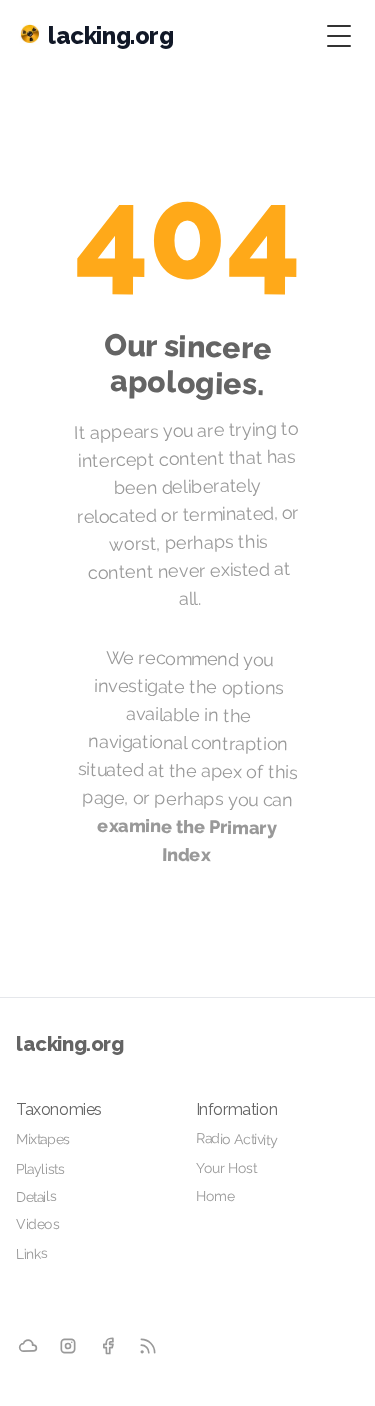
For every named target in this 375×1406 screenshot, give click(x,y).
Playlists (40, 1169)
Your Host (225, 1168)
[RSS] (148, 1346)
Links (31, 1253)
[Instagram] (68, 1346)
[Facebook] (108, 1346)
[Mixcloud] (28, 1346)
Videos (38, 1224)
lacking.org (70, 1044)
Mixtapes (43, 1139)
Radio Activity (236, 1139)
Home (214, 1196)
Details (36, 1196)
